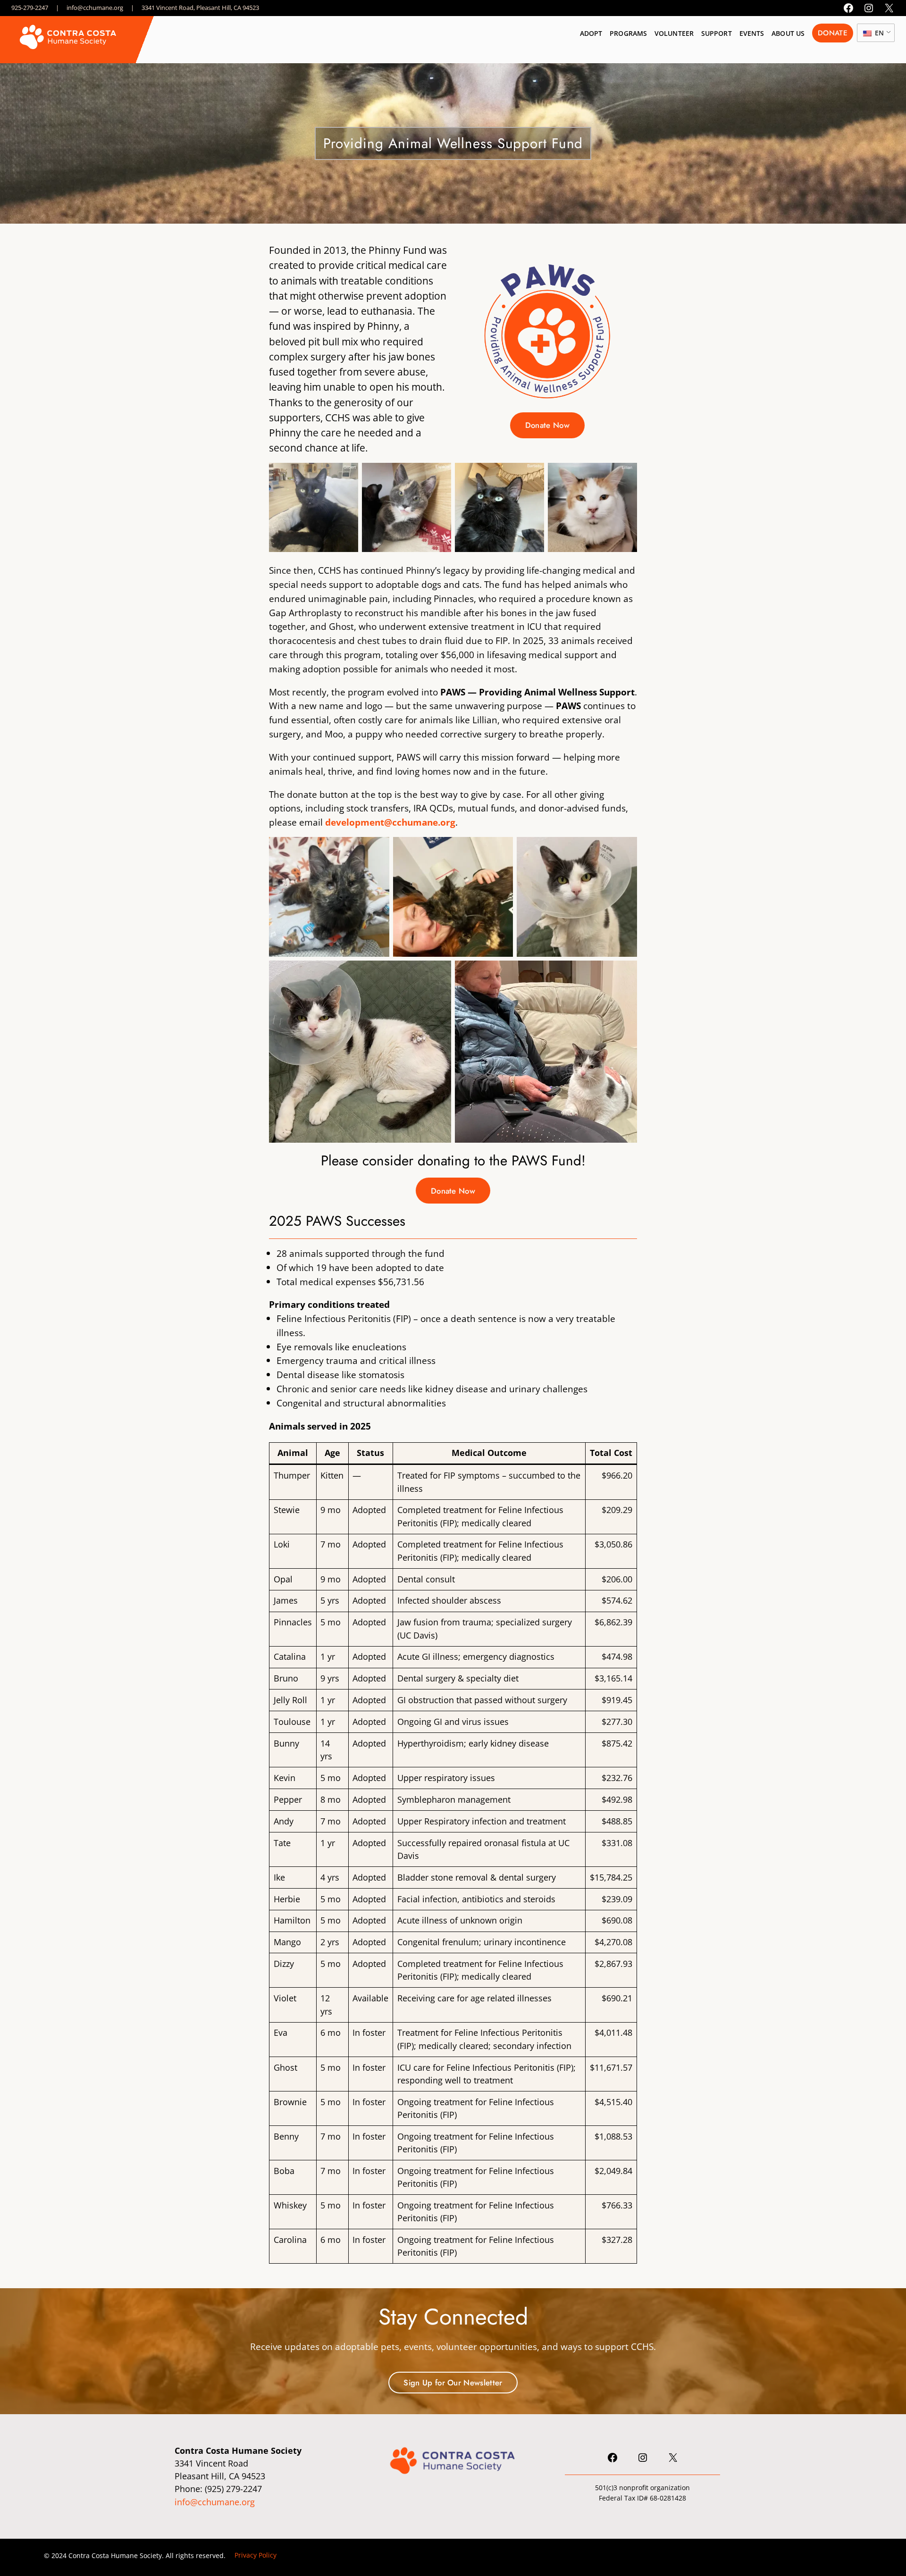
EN (878, 33)
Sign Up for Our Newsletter (453, 2383)
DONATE (833, 33)
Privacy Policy (256, 2555)
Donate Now (547, 425)
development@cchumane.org (390, 822)
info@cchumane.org (95, 8)
